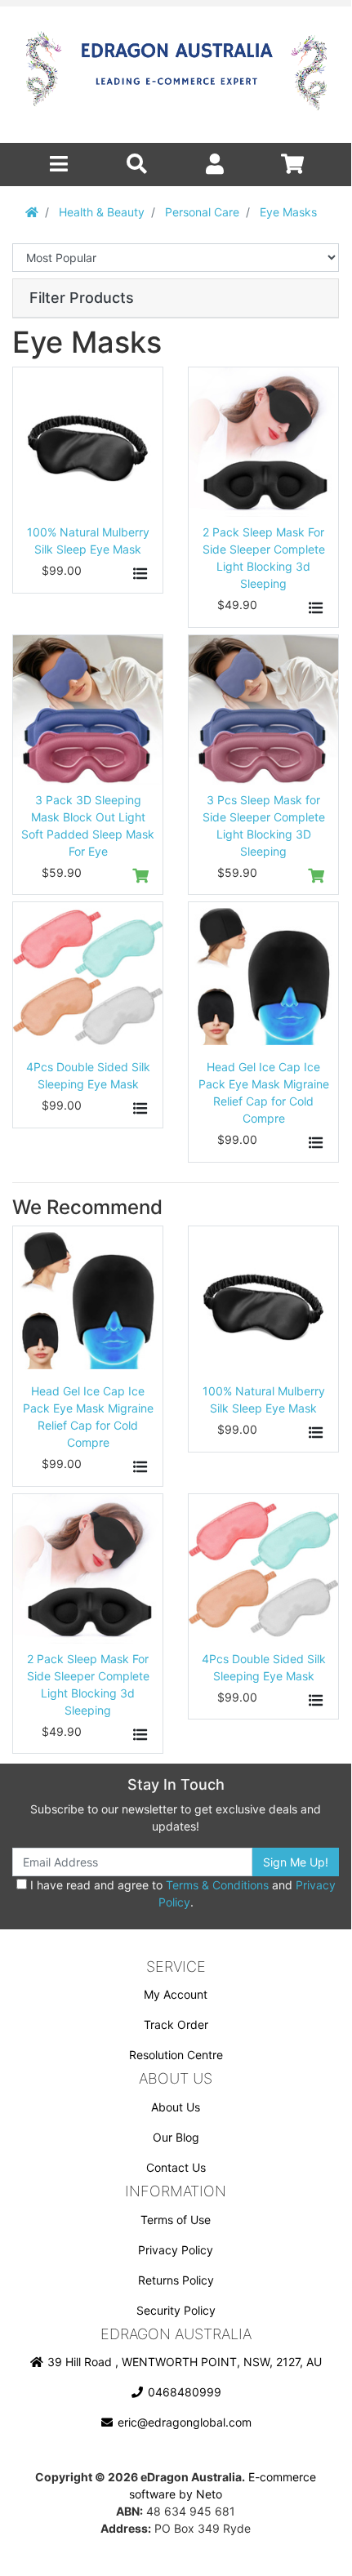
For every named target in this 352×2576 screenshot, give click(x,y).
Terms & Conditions (217, 1885)
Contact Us (176, 2167)
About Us (176, 2107)
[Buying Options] (141, 574)
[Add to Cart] (141, 876)
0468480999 (183, 2392)
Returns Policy (176, 2280)
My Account (176, 1994)
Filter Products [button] (82, 298)
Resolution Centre (176, 2055)
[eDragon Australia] (176, 75)
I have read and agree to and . (181, 1893)
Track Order (176, 2024)
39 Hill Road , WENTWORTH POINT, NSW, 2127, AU (183, 2362)
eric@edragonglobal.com (183, 2422)
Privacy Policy (176, 2250)
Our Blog (176, 2137)
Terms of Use (176, 2220)
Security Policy (176, 2310)
